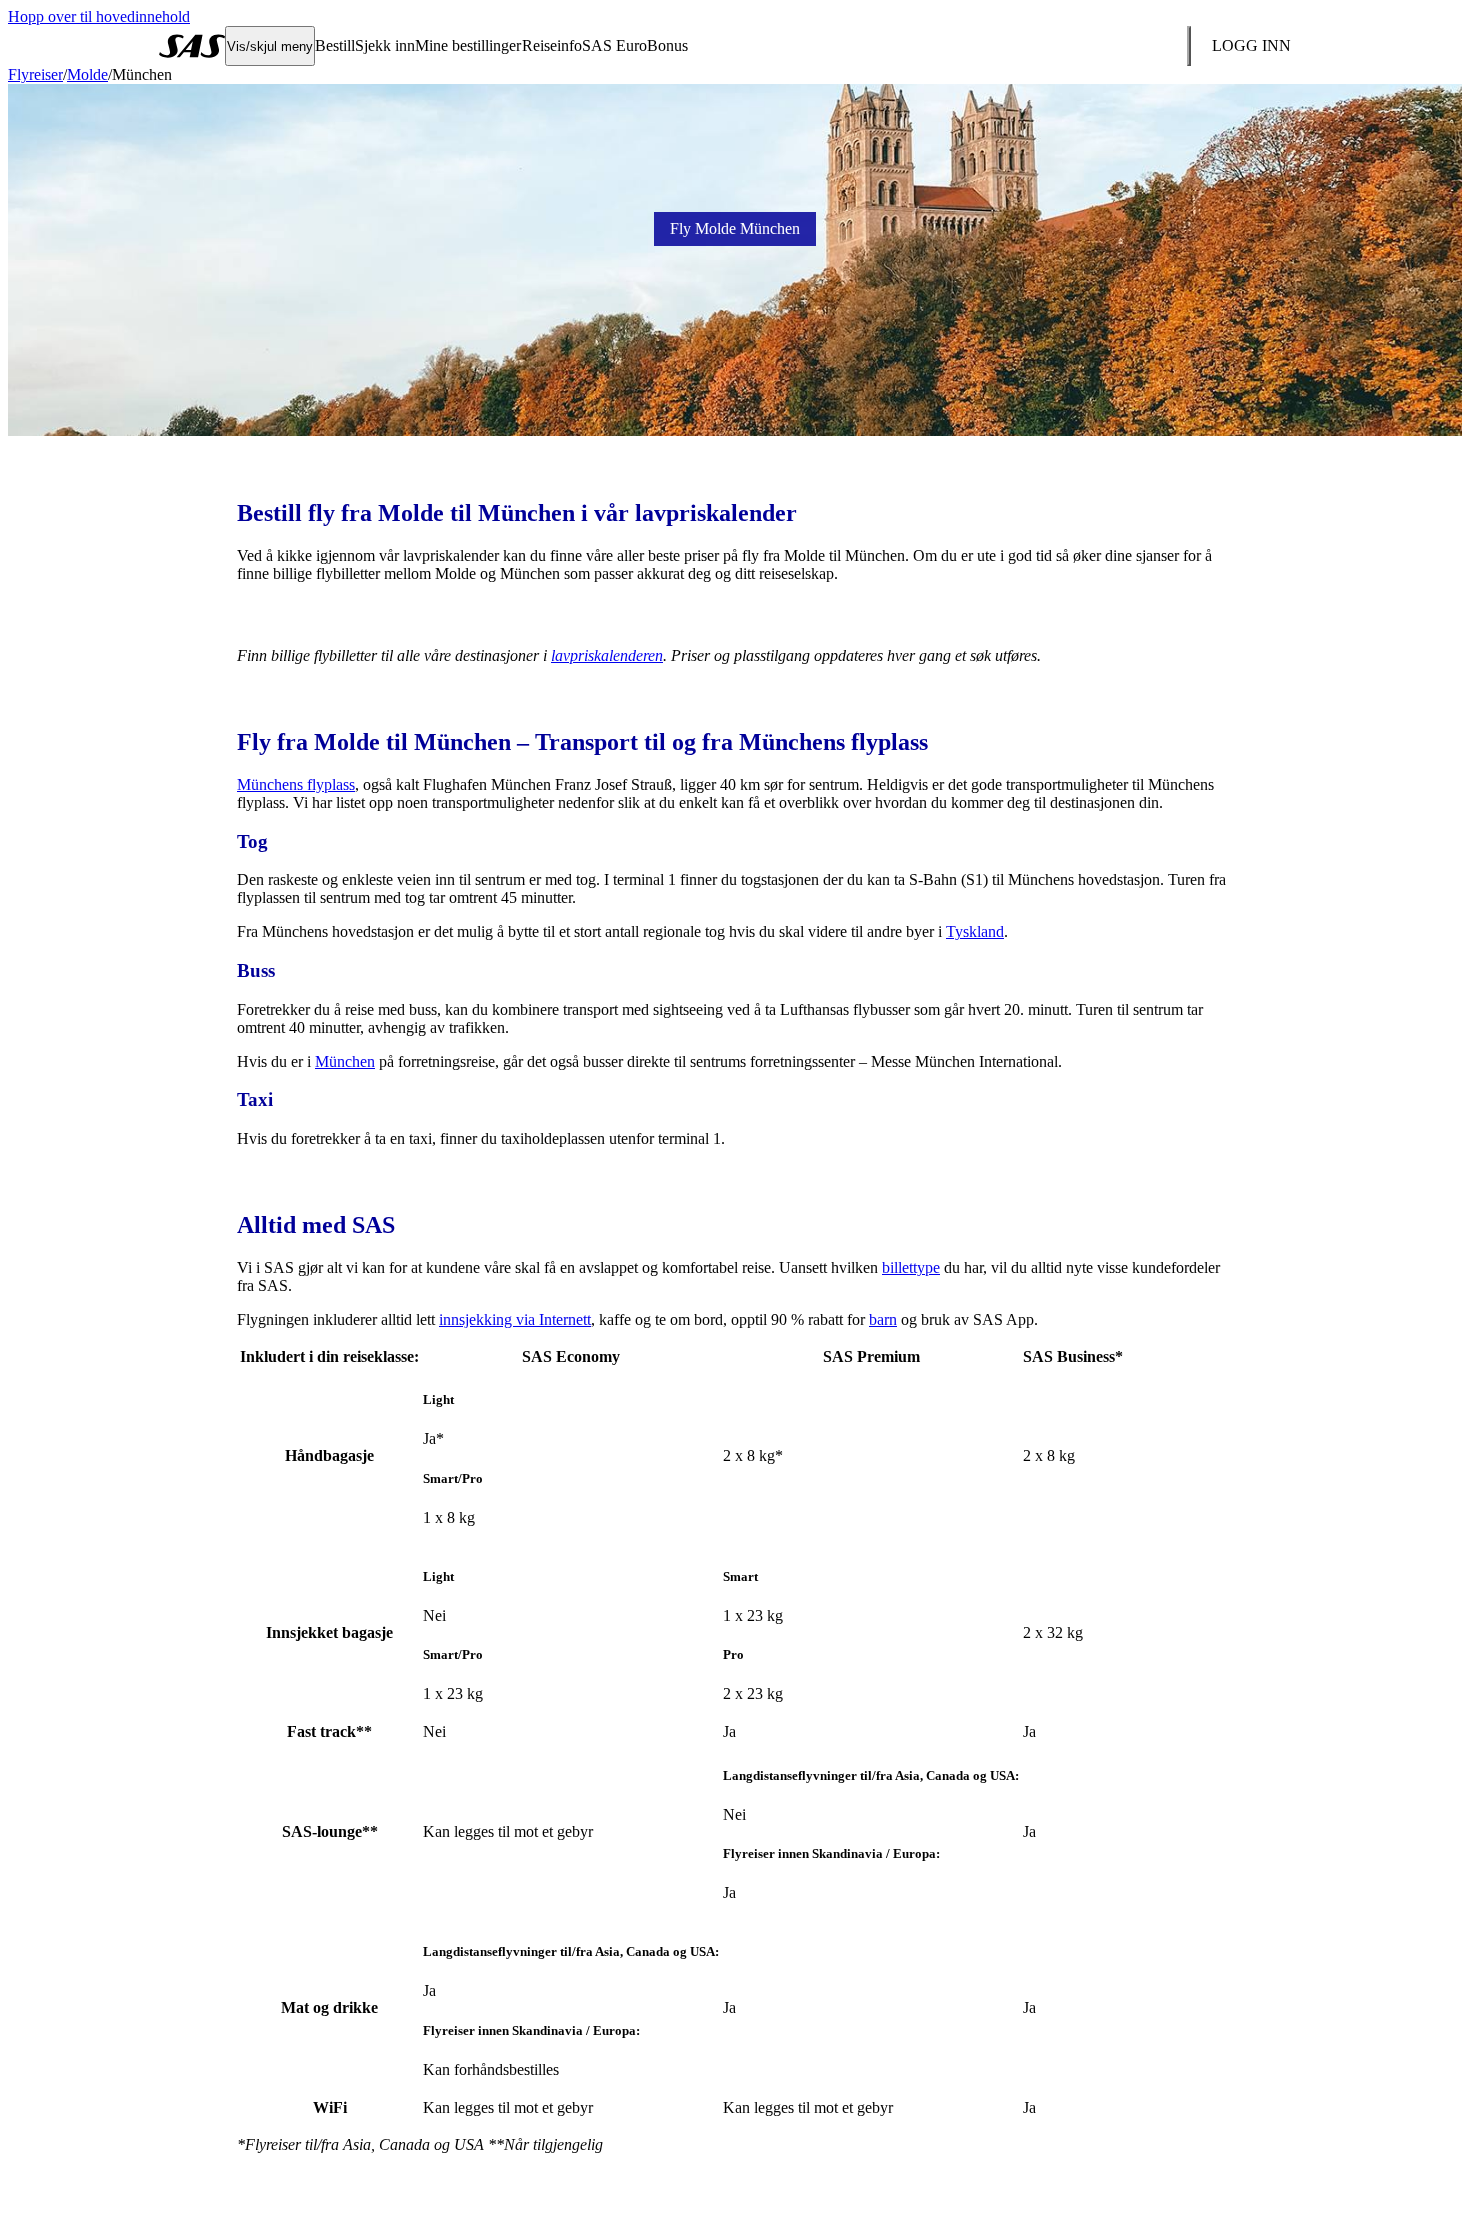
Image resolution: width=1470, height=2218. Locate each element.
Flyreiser (35, 74)
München (345, 1061)
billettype (911, 1267)
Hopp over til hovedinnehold (99, 16)
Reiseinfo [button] (552, 45)
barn (883, 1319)
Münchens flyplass (296, 784)
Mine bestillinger (468, 45)
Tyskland (975, 931)
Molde (87, 74)
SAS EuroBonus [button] (635, 45)
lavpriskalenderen (607, 655)
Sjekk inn (385, 45)
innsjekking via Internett (515, 1319)
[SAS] (192, 46)
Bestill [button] (335, 45)
